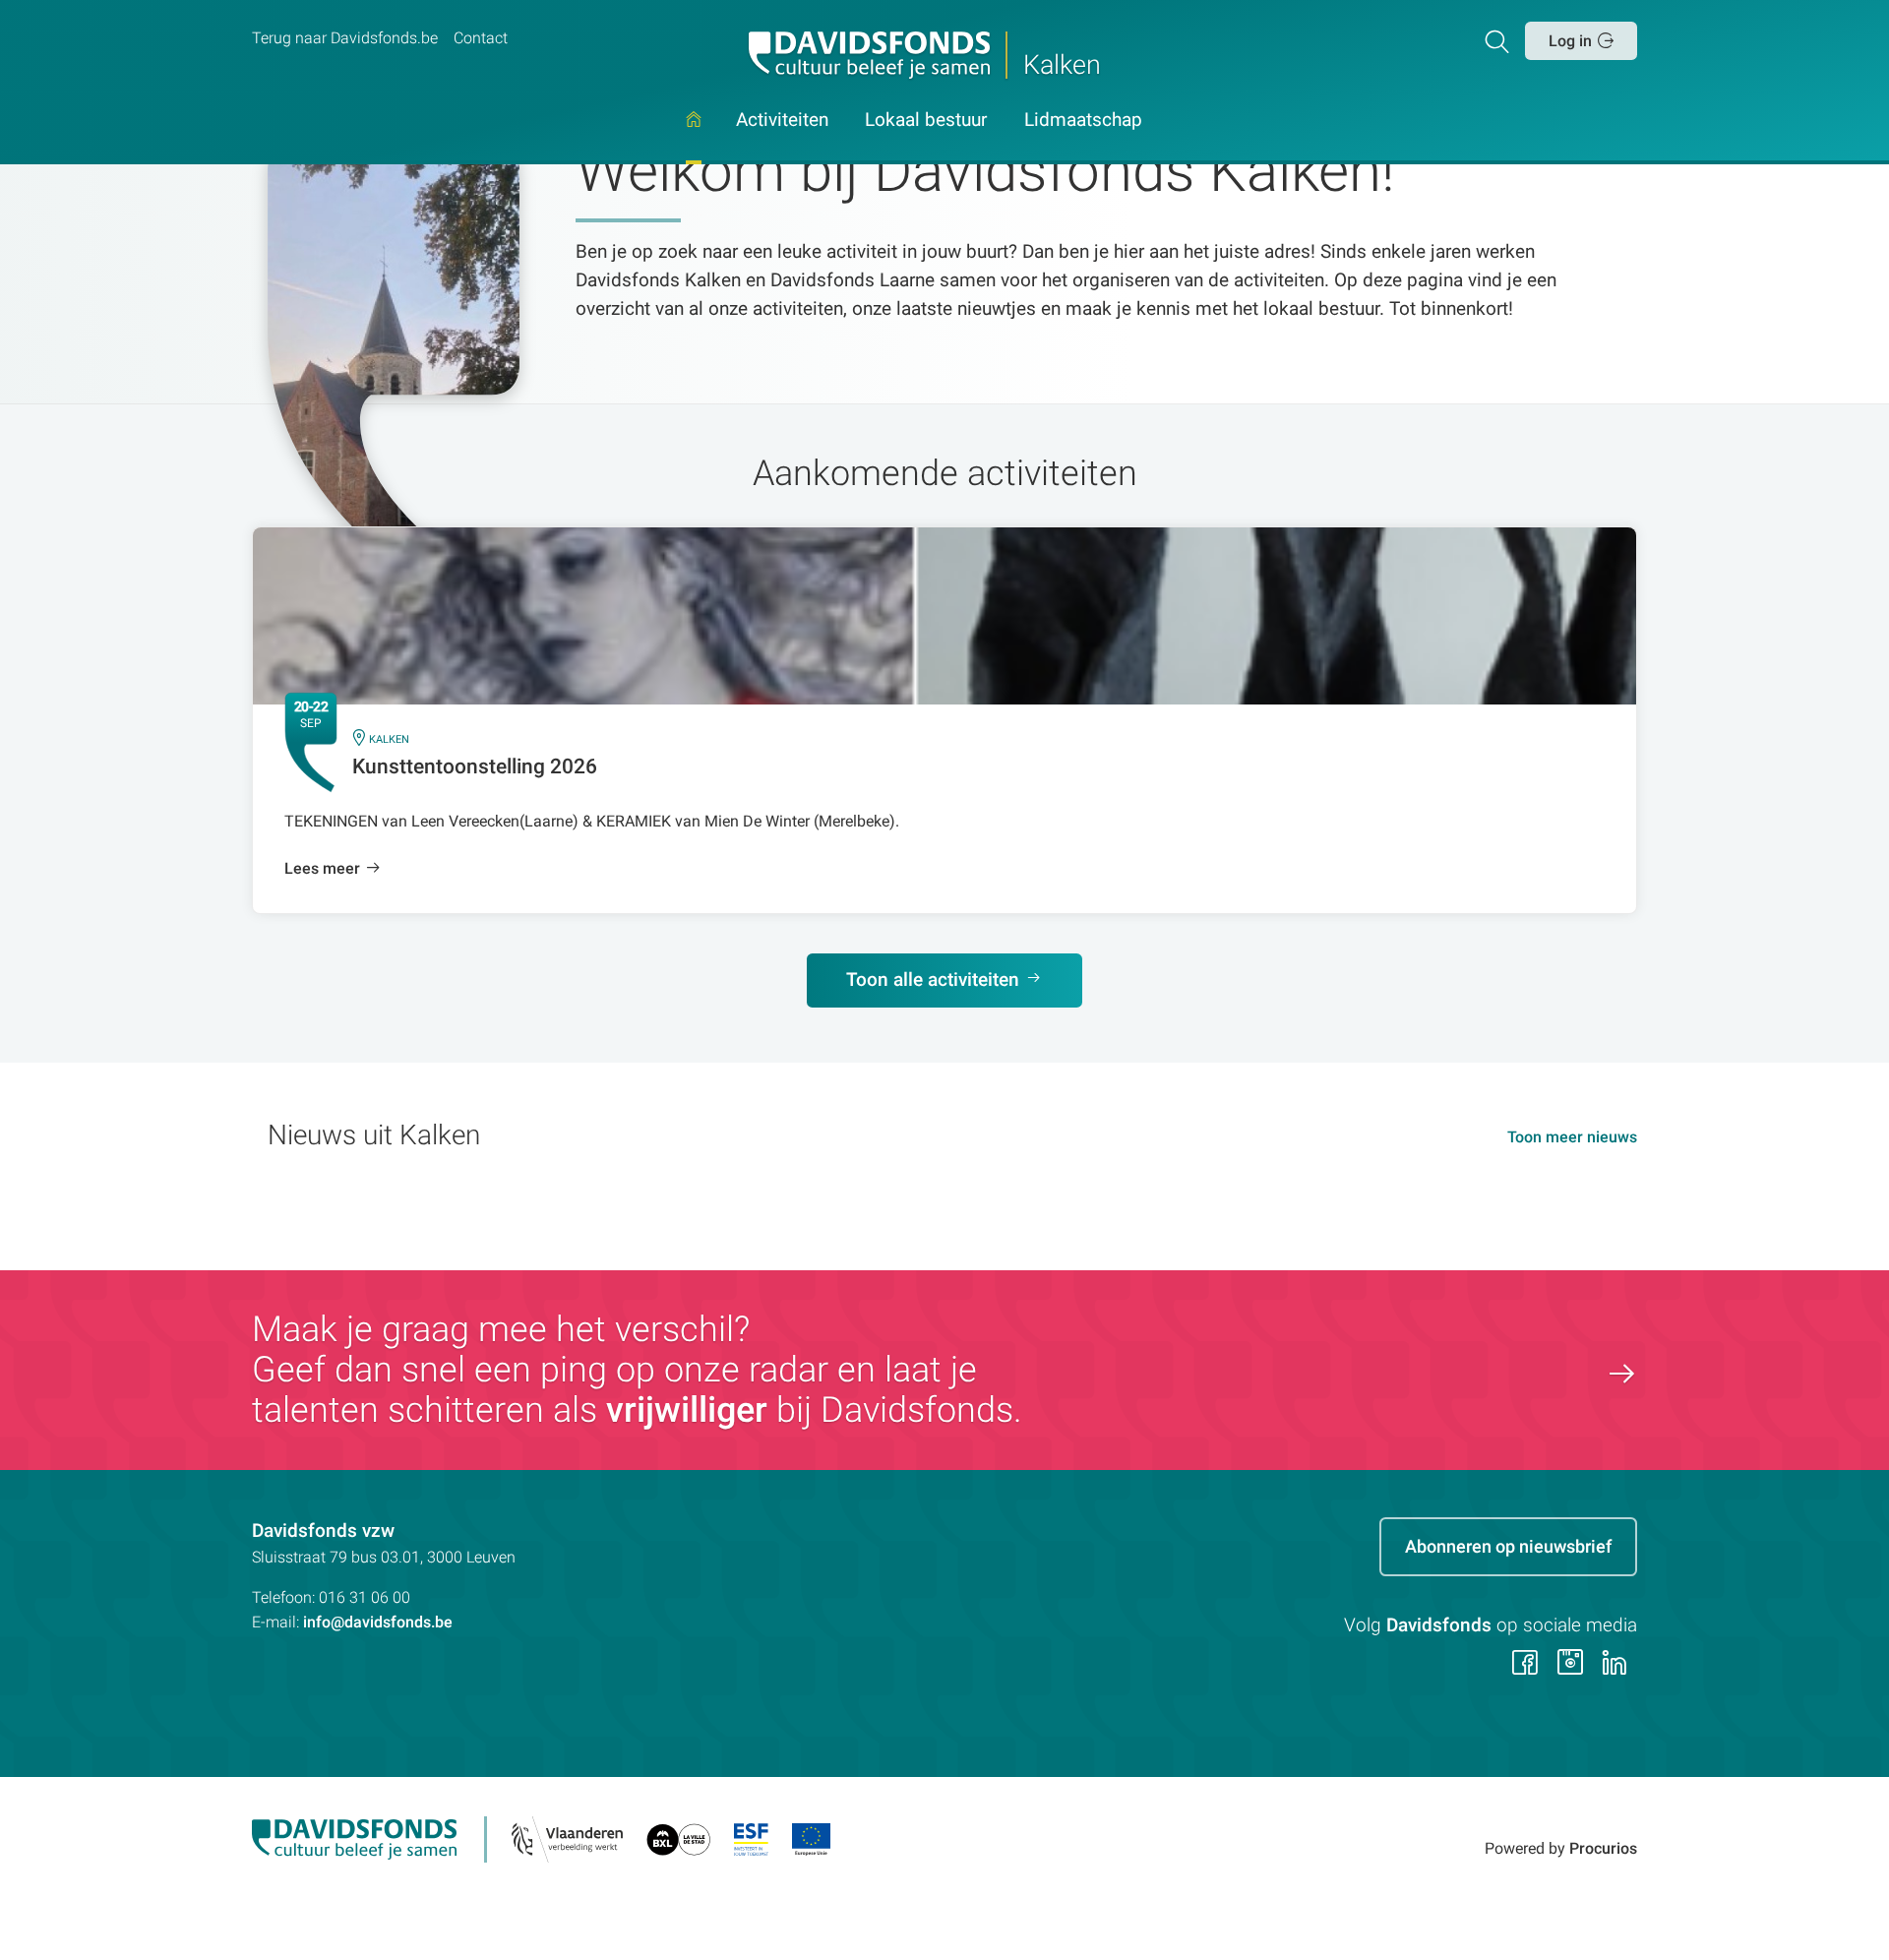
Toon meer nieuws (1572, 1137)
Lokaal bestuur (926, 121)
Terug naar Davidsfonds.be (345, 38)
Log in (1570, 41)
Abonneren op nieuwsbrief (1508, 1546)
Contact (481, 38)
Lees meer (322, 868)
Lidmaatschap (1083, 121)
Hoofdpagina (694, 138)
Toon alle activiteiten (933, 980)
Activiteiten (782, 121)
